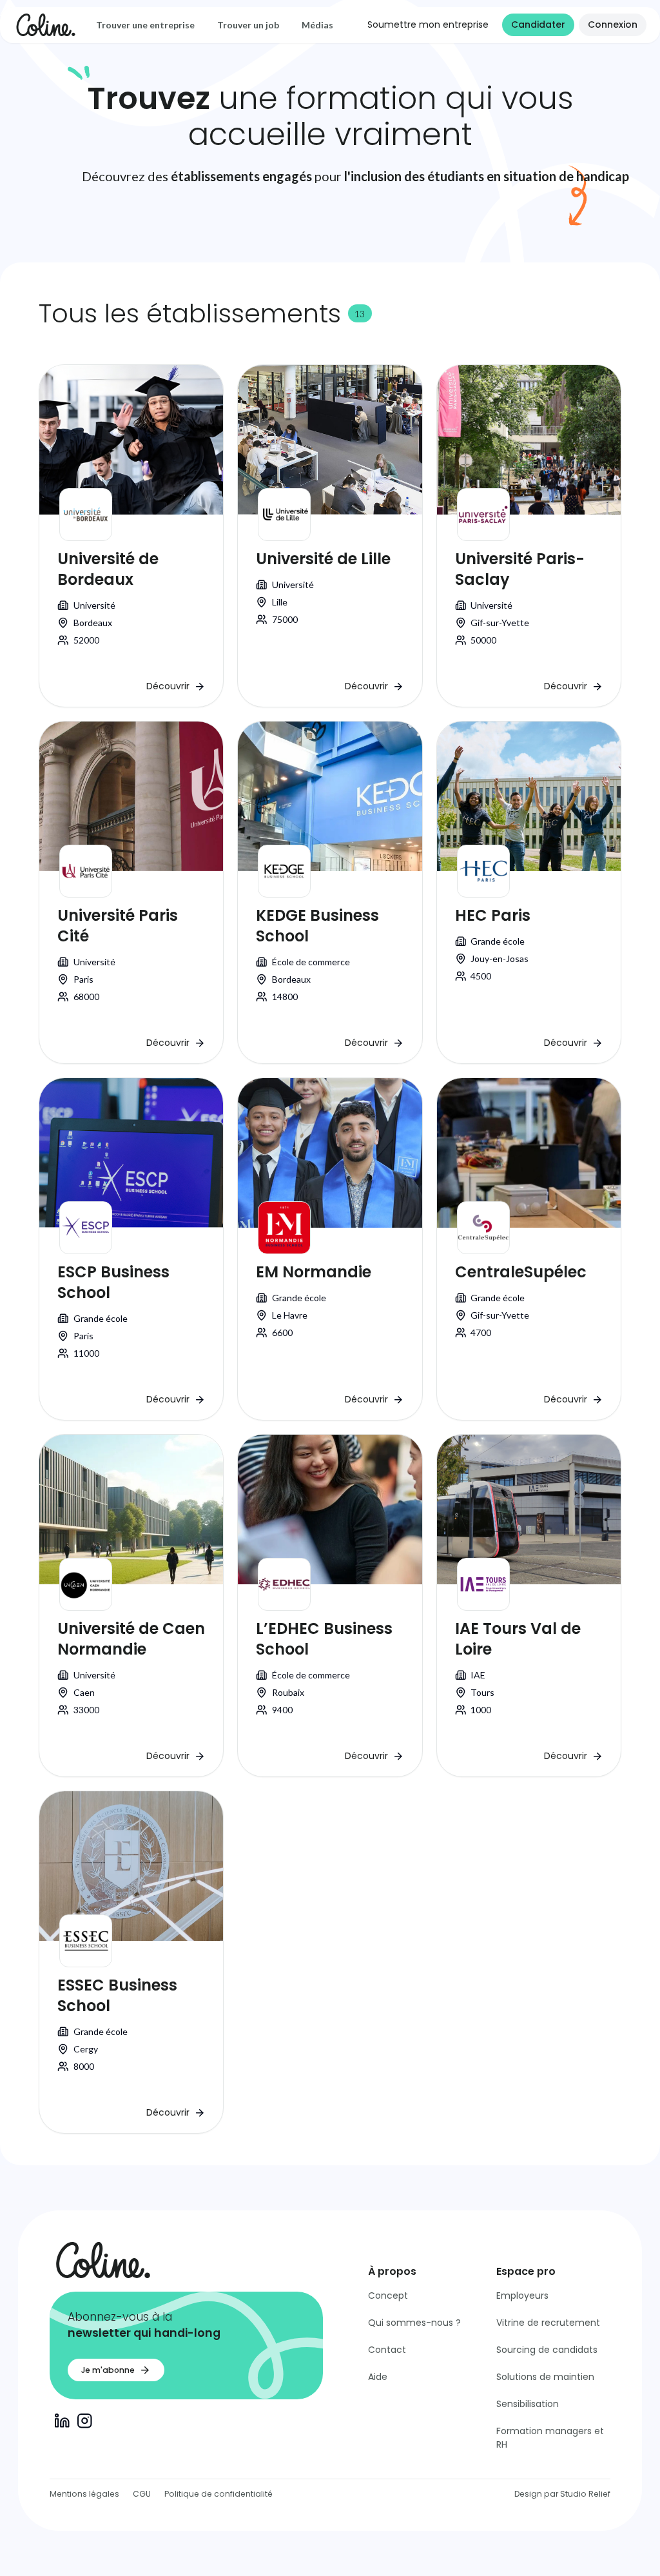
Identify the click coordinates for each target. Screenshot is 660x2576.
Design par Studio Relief (562, 2494)
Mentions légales (84, 2494)
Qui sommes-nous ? (414, 2323)
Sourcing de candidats (547, 2350)
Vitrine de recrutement (548, 2323)
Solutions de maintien (545, 2377)
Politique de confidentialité (218, 2494)
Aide (378, 2377)
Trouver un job (248, 25)
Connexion (613, 25)
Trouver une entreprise (145, 25)
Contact (387, 2350)
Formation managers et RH (550, 2438)
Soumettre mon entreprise (428, 25)
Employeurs (522, 2296)
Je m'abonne (108, 2370)
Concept (388, 2296)
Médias (317, 25)
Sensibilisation (528, 2404)
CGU (142, 2494)
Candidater (538, 25)
